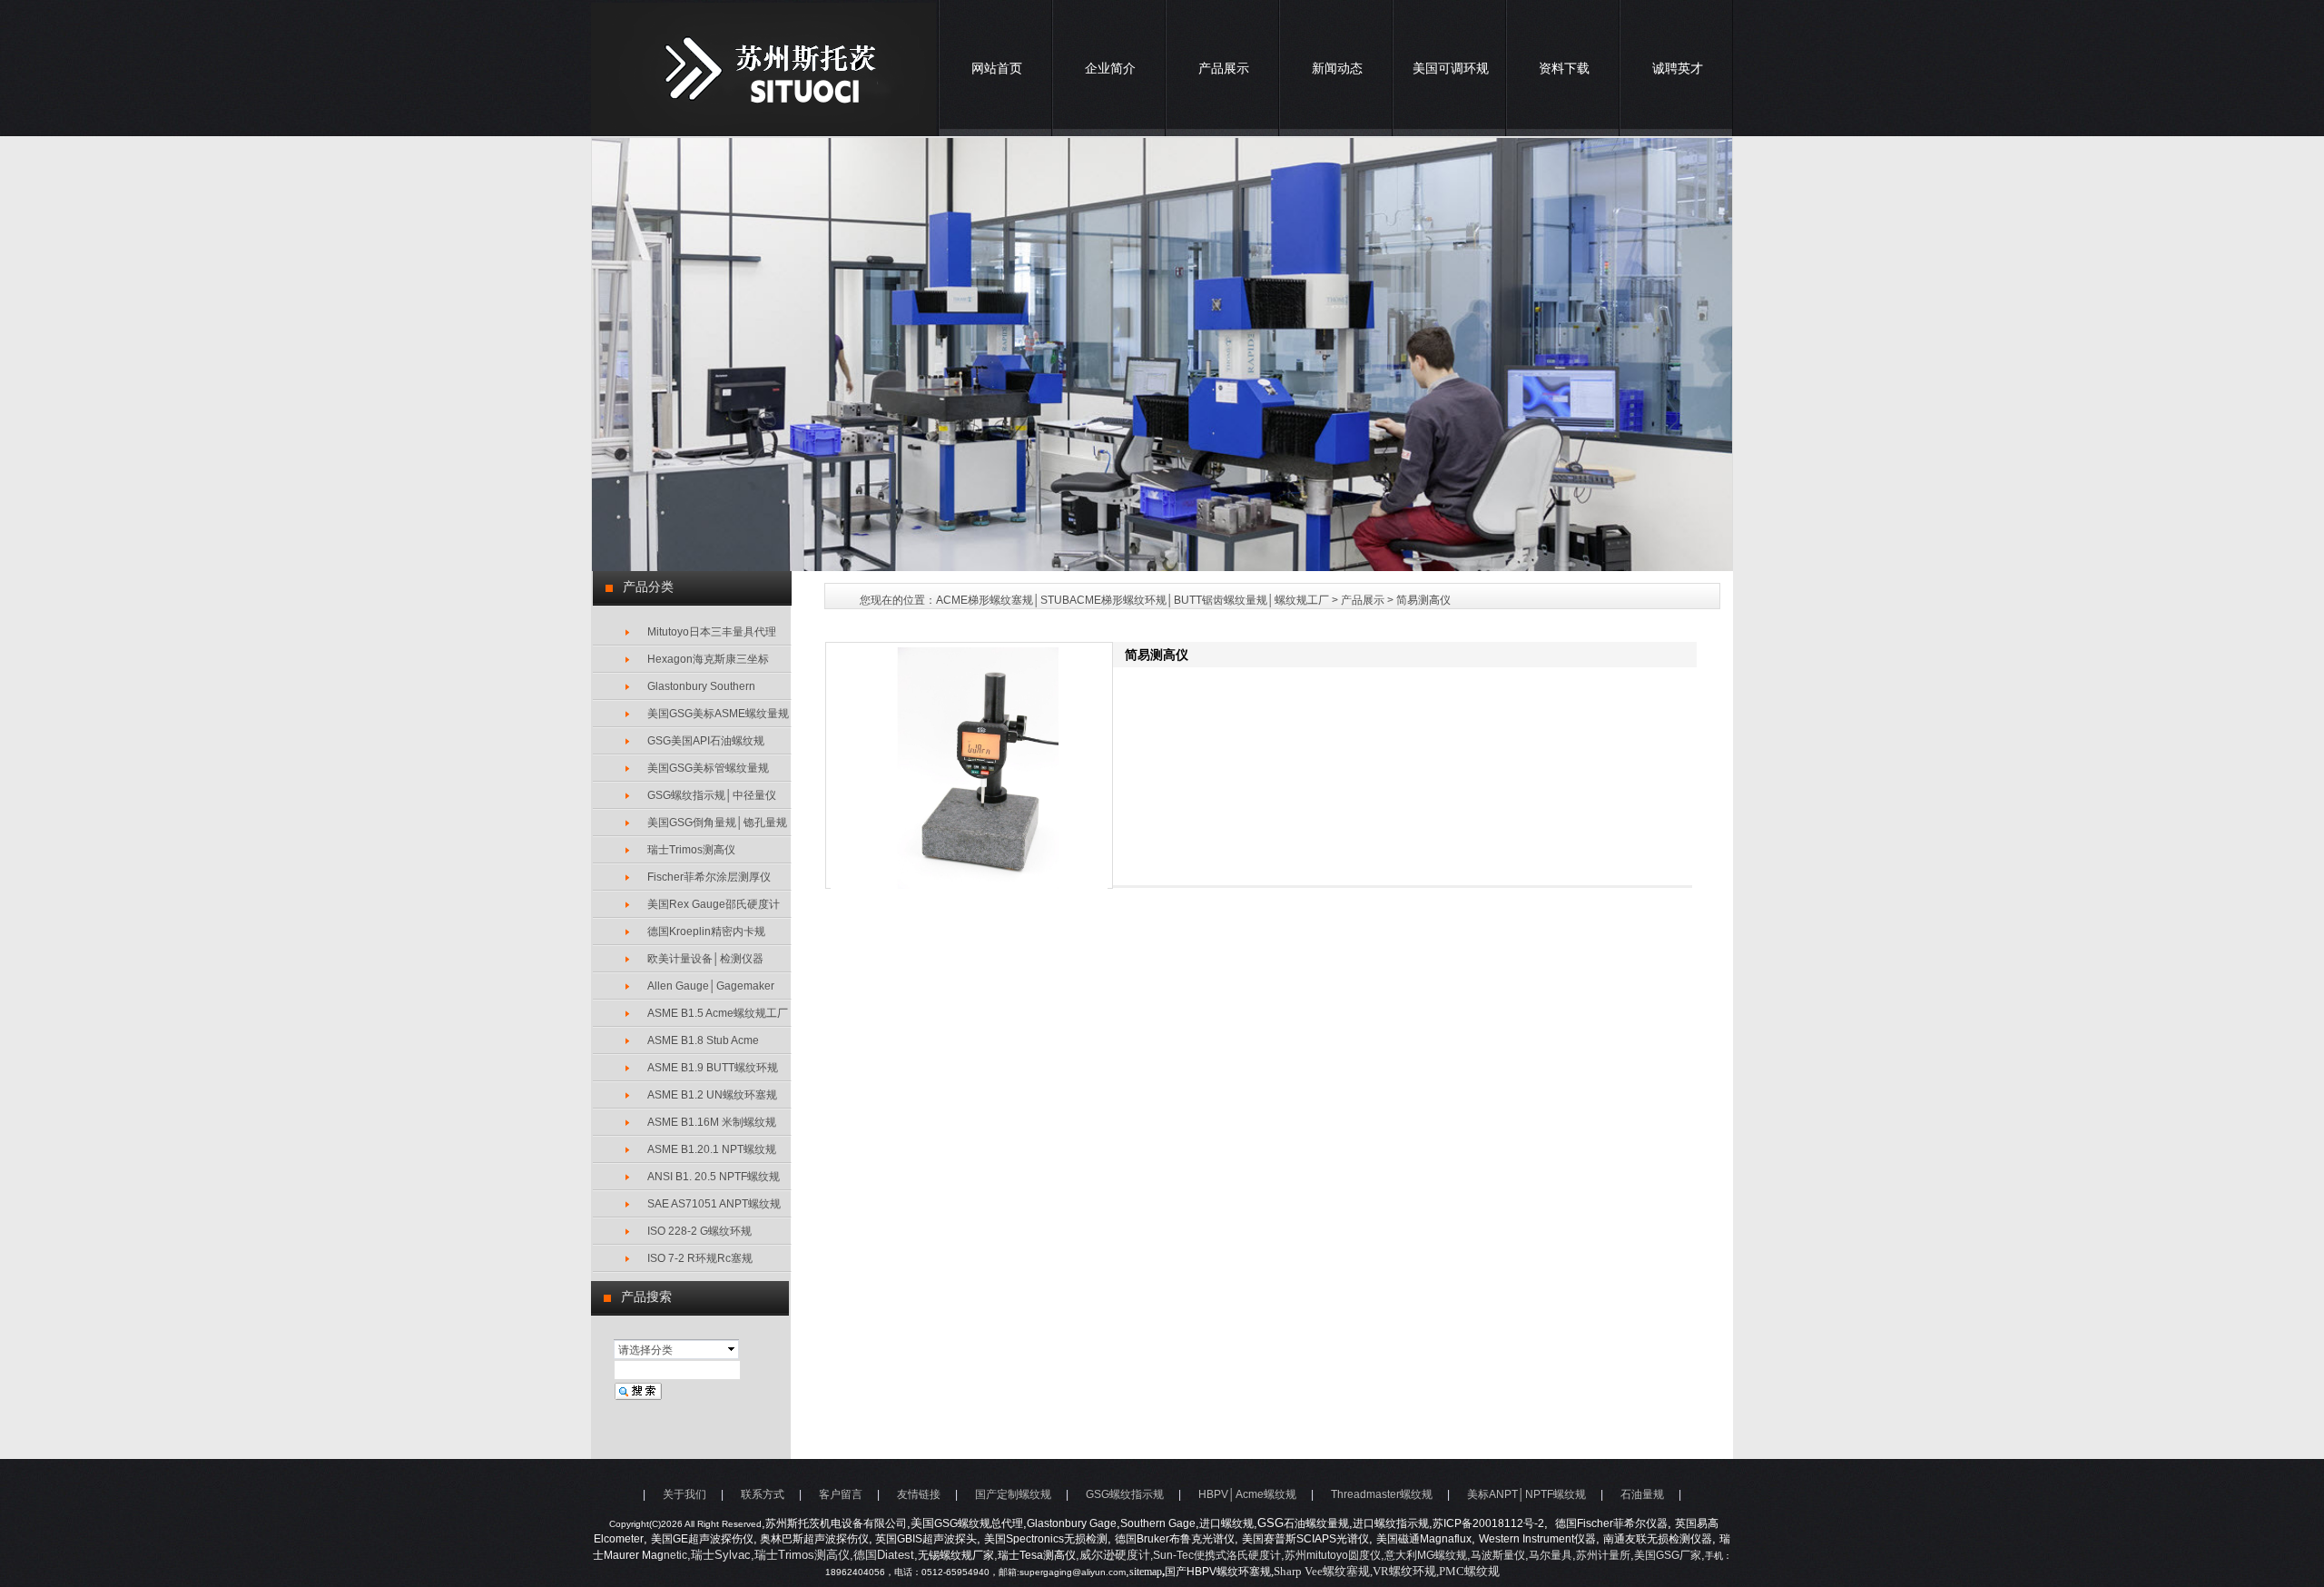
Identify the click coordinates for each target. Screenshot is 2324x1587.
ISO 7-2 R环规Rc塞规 (700, 1258)
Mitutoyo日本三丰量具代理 (712, 632)
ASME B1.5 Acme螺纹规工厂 (718, 1013)
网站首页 (997, 68)
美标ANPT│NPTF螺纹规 (1526, 1494)
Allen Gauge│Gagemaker (711, 986)
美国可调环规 (1451, 68)
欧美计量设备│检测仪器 (705, 959)
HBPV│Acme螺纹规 (1247, 1494)
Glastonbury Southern (701, 686)
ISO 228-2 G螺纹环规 (699, 1231)
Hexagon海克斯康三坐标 (708, 659)
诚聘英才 (1678, 68)
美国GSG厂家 (1668, 1555)
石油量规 (1642, 1494)
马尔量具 (1551, 1555)
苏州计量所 (1603, 1555)
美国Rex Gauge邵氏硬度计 (714, 904)
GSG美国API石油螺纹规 (706, 741)
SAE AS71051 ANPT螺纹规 (714, 1204)
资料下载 (1564, 68)
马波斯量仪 (1498, 1555)
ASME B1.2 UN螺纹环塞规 (712, 1095)
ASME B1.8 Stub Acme (703, 1040)
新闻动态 (1337, 68)
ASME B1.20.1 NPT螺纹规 (712, 1149)
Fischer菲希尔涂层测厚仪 (709, 877)
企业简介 (1110, 68)
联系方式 (763, 1494)
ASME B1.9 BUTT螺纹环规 (713, 1068)
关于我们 (684, 1494)
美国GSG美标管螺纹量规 (708, 768)
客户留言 (841, 1494)
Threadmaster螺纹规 (1382, 1494)
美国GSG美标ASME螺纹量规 (718, 714)
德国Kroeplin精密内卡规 (706, 931)
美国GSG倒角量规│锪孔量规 (717, 823)
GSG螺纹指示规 (1125, 1494)
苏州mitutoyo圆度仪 (1333, 1555)
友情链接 (919, 1494)
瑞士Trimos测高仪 (691, 850)
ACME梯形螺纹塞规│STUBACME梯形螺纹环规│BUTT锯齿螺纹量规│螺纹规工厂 (1132, 600)
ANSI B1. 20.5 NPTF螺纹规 (714, 1177)
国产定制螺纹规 (1013, 1494)
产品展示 (1224, 68)
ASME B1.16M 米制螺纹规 (712, 1122)
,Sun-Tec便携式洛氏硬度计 (1216, 1555)
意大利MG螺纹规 (1426, 1555)
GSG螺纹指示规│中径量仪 (712, 795)
